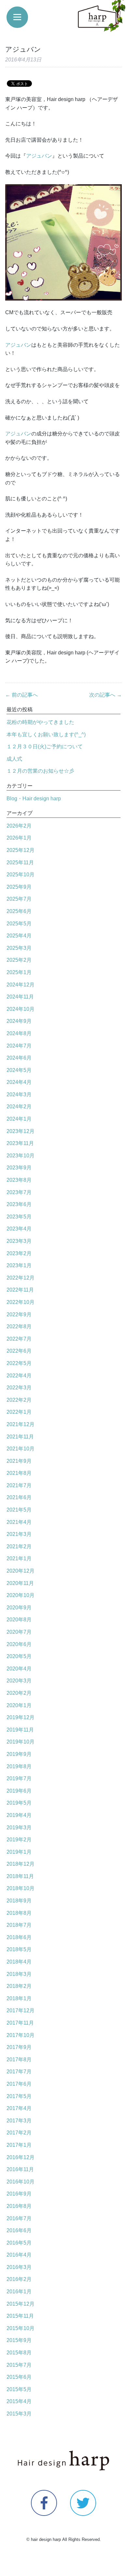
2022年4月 (19, 1376)
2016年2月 (19, 2279)
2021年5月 (19, 1510)
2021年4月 (19, 1522)
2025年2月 (19, 960)
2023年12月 (21, 1131)
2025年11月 (20, 863)
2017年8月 (19, 2060)
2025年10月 (21, 875)
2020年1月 (19, 1705)
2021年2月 (19, 1546)
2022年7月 (19, 1339)
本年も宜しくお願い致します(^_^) (46, 734)
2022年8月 (19, 1327)
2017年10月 (21, 2035)
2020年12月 (21, 1571)
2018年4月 (19, 1962)
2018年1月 (19, 1998)
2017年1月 (19, 2145)
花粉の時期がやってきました (40, 722)
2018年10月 (21, 1888)
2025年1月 (19, 972)
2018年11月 (20, 1876)
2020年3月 (19, 1681)
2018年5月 (19, 1949)
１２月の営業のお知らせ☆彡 (40, 771)
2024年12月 (21, 985)
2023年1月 (19, 1265)
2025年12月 (21, 850)
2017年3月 (19, 2121)
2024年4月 (19, 1082)
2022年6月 (19, 1351)
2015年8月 (19, 2353)
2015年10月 (21, 2328)
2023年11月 (20, 1143)
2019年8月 (19, 1766)
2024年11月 (20, 997)
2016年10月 (21, 2182)
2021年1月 (19, 1558)
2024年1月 (19, 1119)
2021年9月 (19, 1461)
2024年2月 (19, 1107)
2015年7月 (19, 2365)
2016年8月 (19, 2206)
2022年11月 (20, 1290)
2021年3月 (19, 1534)
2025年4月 (19, 936)
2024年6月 (19, 1058)
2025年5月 (19, 924)
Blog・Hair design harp (34, 799)
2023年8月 (19, 1180)
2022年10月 (21, 1302)
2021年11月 (20, 1437)
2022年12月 (21, 1278)
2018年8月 (19, 1913)
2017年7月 (19, 2072)
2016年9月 (19, 2194)
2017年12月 (21, 2010)
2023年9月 (19, 1168)
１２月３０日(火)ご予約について (45, 747)
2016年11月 (20, 2169)
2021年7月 (19, 1485)
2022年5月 (19, 1363)
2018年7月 (19, 1925)
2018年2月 (19, 1986)
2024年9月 (19, 1021)
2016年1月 (19, 2292)
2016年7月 (19, 2218)
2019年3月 (19, 1828)
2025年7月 (19, 899)
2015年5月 (19, 2389)
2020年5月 (19, 1656)
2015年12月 (21, 2304)
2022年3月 (19, 1388)
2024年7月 (19, 1046)
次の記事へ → (106, 695)
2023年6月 (19, 1204)
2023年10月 (21, 1156)
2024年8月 (19, 1033)
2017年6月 (19, 2084)
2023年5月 (19, 1217)
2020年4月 (19, 1669)
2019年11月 (20, 1730)
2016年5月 (19, 2243)
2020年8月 (19, 1620)
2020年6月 (19, 1644)
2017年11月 (20, 2023)
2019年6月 (19, 1791)
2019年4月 (19, 1815)
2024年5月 (19, 1070)
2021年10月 (21, 1449)
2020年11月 (20, 1583)
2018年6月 (19, 1937)
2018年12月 (21, 1864)
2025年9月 (19, 887)
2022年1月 (19, 1412)
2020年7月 (19, 1632)
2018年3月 (19, 1974)
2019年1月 (19, 1852)
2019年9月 (19, 1754)
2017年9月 (19, 2047)
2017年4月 (19, 2108)
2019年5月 (19, 1803)
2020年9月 (19, 1608)
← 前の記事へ (21, 695)
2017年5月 (19, 2096)
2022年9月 (19, 1314)
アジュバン (39, 156)
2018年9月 (19, 1901)
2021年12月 (21, 1424)
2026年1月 (19, 838)
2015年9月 (19, 2340)
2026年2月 (19, 826)
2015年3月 (19, 2414)
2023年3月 (19, 1241)
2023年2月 (19, 1253)
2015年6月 (19, 2377)
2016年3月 (19, 2267)
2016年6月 (19, 2230)
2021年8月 (19, 1473)
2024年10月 (21, 1009)
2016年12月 (21, 2157)
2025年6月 (19, 911)
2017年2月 (19, 2133)
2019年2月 (19, 1840)
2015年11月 (20, 2316)
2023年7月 (19, 1192)
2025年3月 (19, 948)
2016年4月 (19, 2255)
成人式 (14, 759)
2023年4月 (19, 1229)
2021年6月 (19, 1497)
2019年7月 (19, 1778)
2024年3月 (19, 1095)
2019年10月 (21, 1742)
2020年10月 (21, 1595)
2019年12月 (21, 1717)
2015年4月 (19, 2401)
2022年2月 (19, 1400)
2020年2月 (19, 1693)
